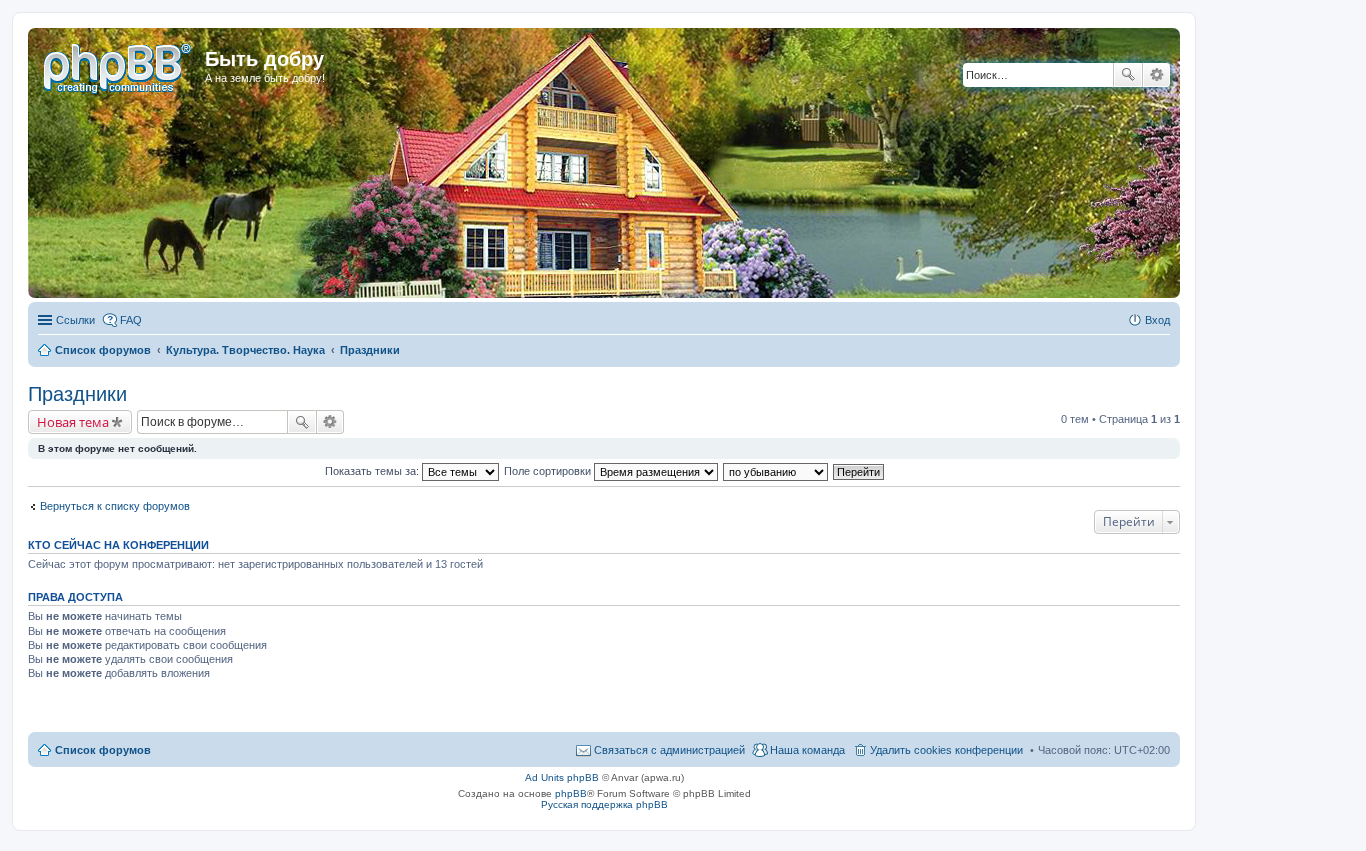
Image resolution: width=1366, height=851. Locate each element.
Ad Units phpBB (562, 777)
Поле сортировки (549, 471)
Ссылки (75, 320)
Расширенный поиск (1156, 75)
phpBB (571, 793)
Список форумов (103, 750)
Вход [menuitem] (1157, 320)
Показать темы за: (373, 471)
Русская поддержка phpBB (604, 804)
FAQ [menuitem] (131, 320)
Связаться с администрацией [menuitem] (669, 750)
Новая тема (73, 422)
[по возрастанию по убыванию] (776, 471)
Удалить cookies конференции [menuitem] (946, 750)
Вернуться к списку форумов (115, 506)
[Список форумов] (119, 65)
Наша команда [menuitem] (807, 750)
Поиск (1128, 75)
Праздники (77, 394)
